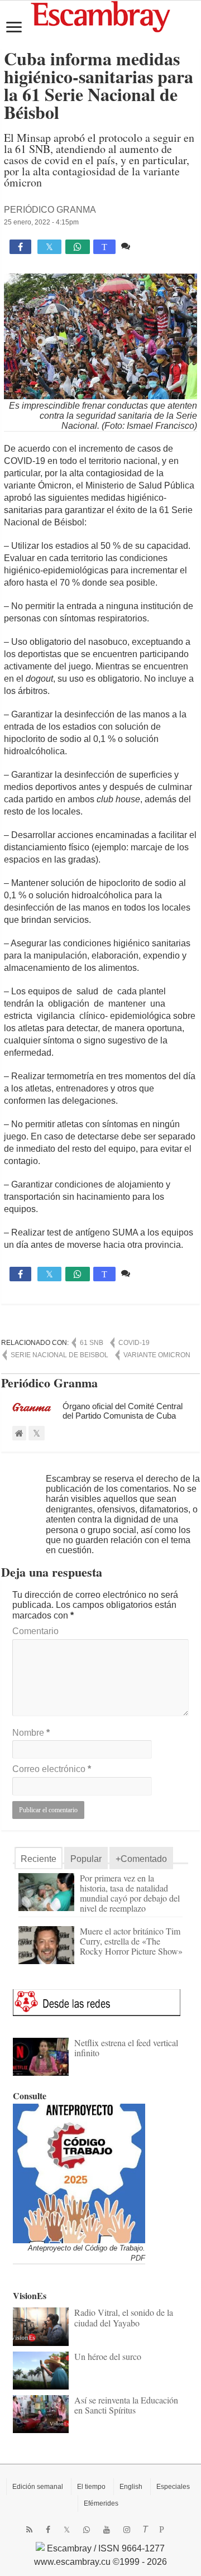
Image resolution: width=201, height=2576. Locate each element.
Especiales (173, 2487)
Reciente (39, 1859)
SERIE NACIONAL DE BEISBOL (59, 1355)
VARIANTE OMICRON (157, 1355)
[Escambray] (100, 16)
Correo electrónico (52, 1769)
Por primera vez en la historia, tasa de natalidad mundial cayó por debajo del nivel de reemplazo (130, 1893)
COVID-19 (134, 1343)
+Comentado (141, 1859)
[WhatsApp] (87, 2530)
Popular (86, 1859)
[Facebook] (48, 2530)
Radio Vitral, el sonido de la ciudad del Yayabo (124, 2317)
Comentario (35, 1631)
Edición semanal (38, 2487)
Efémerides (101, 2503)
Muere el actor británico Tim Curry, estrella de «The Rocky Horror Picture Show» (131, 1941)
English (131, 2487)
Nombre (31, 1733)
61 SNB (92, 1343)
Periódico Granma (50, 210)
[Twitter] (67, 2530)
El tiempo (91, 2487)
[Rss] (29, 2530)
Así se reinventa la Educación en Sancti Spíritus (126, 2405)
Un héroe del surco (108, 2356)
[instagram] (127, 2530)
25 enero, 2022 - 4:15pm (41, 222)
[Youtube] (107, 2530)
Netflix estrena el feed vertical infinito (126, 2048)
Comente (151, 246)
